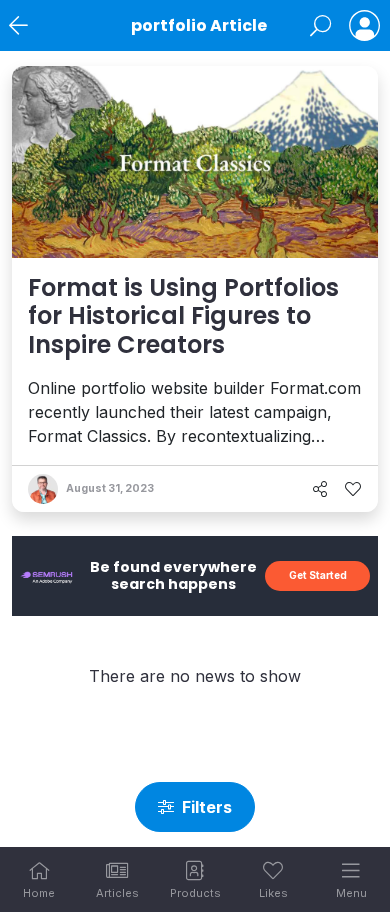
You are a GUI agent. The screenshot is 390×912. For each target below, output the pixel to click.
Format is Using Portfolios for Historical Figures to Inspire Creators (183, 316)
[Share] (320, 489)
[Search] (320, 26)
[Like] (353, 489)
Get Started (318, 575)
